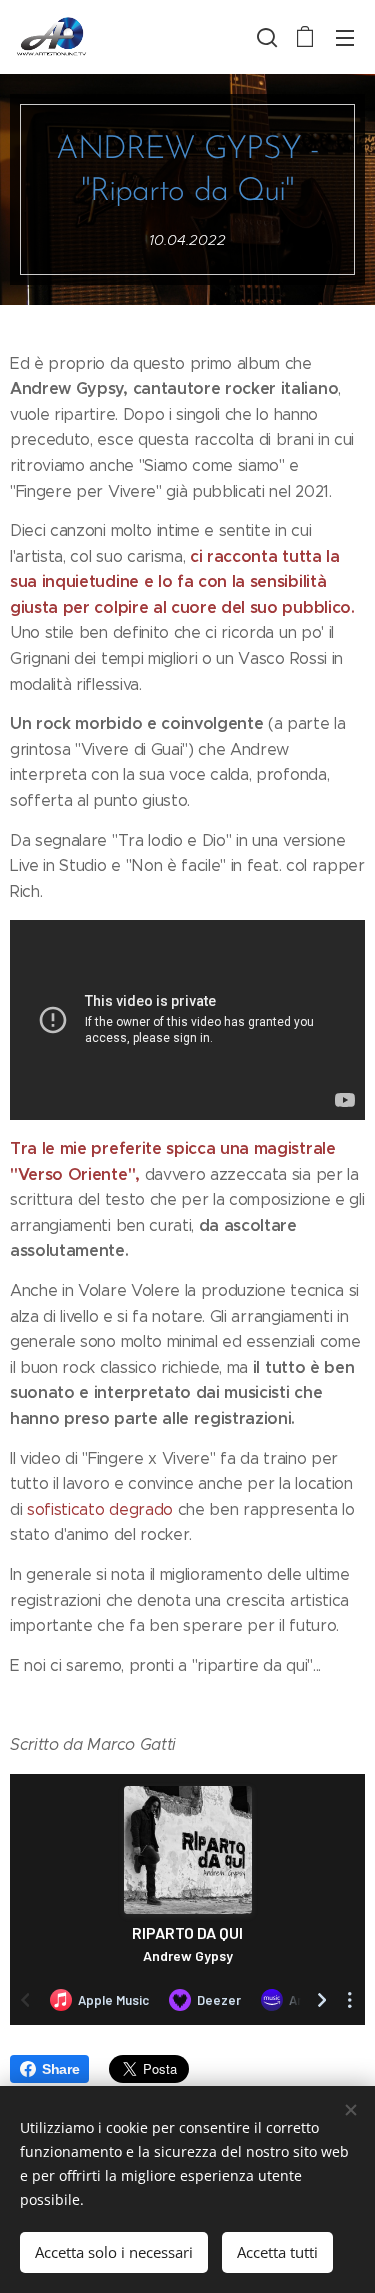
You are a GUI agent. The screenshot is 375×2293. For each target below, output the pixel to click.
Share (60, 2069)
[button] (265, 37)
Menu (345, 37)
